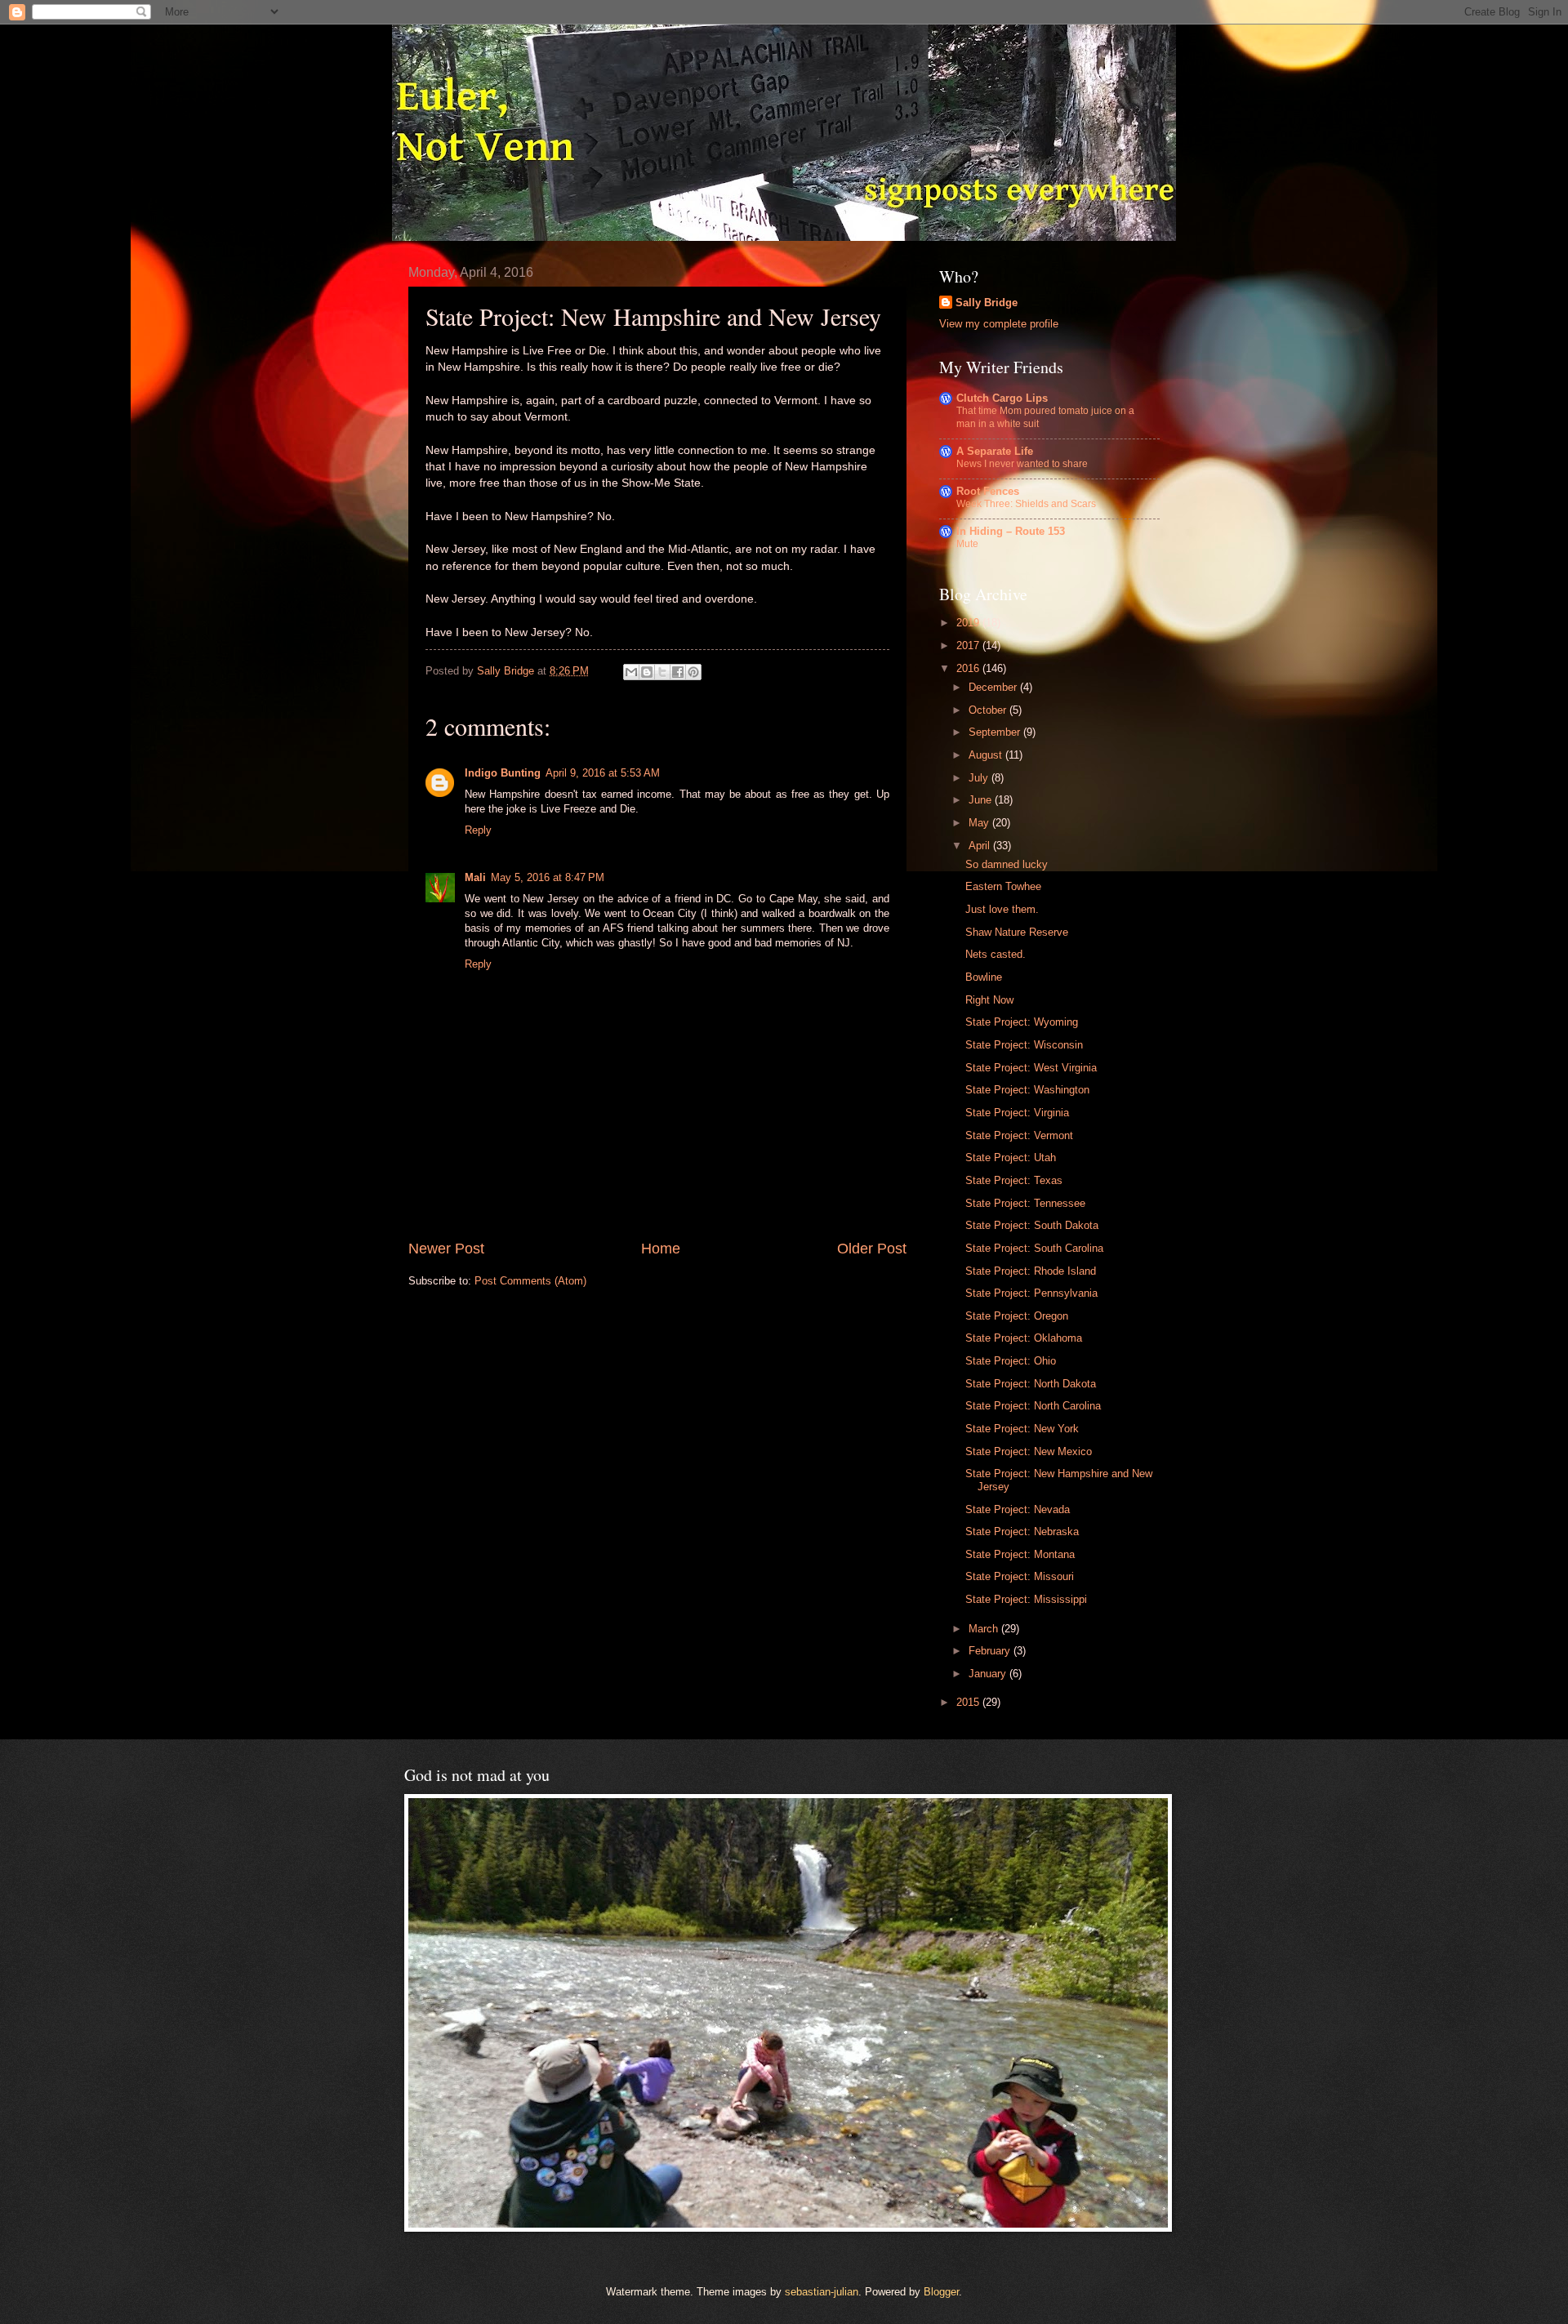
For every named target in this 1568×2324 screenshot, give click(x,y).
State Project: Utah (1011, 1158)
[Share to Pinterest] (693, 672)
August (987, 755)
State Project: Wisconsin (1024, 1045)
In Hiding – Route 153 (1011, 531)
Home (661, 1249)
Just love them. (1002, 909)
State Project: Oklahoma (1024, 1338)
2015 (969, 1702)
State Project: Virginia (1017, 1113)
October (989, 710)
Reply (478, 830)
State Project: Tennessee (1025, 1203)
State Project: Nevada (1018, 1509)
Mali (475, 877)
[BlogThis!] (647, 672)
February (991, 1651)
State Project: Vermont (1019, 1135)
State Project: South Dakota (1032, 1225)
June (982, 800)
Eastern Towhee (1003, 886)
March (985, 1629)
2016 (969, 668)
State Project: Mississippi (1026, 1599)
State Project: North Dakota (1031, 1384)
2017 (969, 646)
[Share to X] (662, 672)
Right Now (989, 1000)
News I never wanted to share (1022, 464)
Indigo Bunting (503, 773)
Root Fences (988, 491)
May (980, 823)
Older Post (872, 1249)
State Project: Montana (1020, 1554)
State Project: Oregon (1017, 1316)
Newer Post (446, 1249)
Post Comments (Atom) (530, 1281)
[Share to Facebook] (678, 672)
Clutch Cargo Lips (1002, 398)
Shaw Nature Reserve (1017, 932)
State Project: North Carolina (1033, 1406)
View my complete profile (999, 324)
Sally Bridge (987, 303)
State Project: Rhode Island (1031, 1271)
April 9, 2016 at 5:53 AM (603, 773)
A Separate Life (995, 451)
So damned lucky (1007, 864)
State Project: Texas (1014, 1180)
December (994, 687)
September (996, 732)
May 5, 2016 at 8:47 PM (548, 877)
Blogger (941, 2292)
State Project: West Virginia (1031, 1068)
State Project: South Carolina (1034, 1248)
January (989, 1674)
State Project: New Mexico (1029, 1451)
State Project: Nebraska (1022, 1532)
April (981, 846)
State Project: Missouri (1020, 1576)
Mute (967, 544)
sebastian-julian (822, 2292)
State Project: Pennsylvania (1031, 1293)
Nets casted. (996, 954)
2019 (969, 623)
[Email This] (631, 672)
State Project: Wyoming (1022, 1022)
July (980, 778)
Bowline (984, 977)
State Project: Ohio (1011, 1361)
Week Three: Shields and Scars (1026, 504)
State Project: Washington (1027, 1090)
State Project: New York (1022, 1429)
